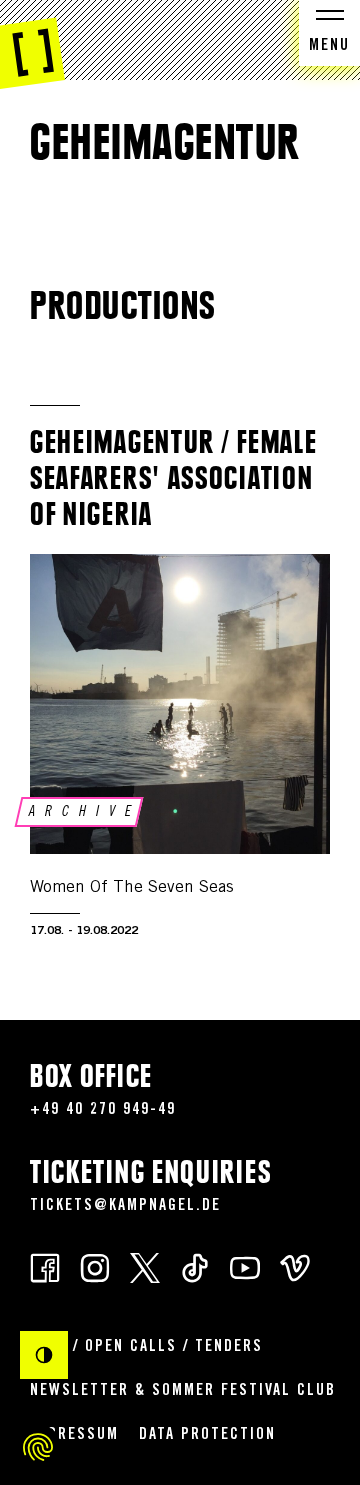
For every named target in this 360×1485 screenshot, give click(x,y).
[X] (145, 1266)
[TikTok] (195, 1266)
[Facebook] (45, 1266)
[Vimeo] (295, 1266)
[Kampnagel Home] (32, 45)
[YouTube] (245, 1266)
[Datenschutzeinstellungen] (38, 1447)
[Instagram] (95, 1266)
